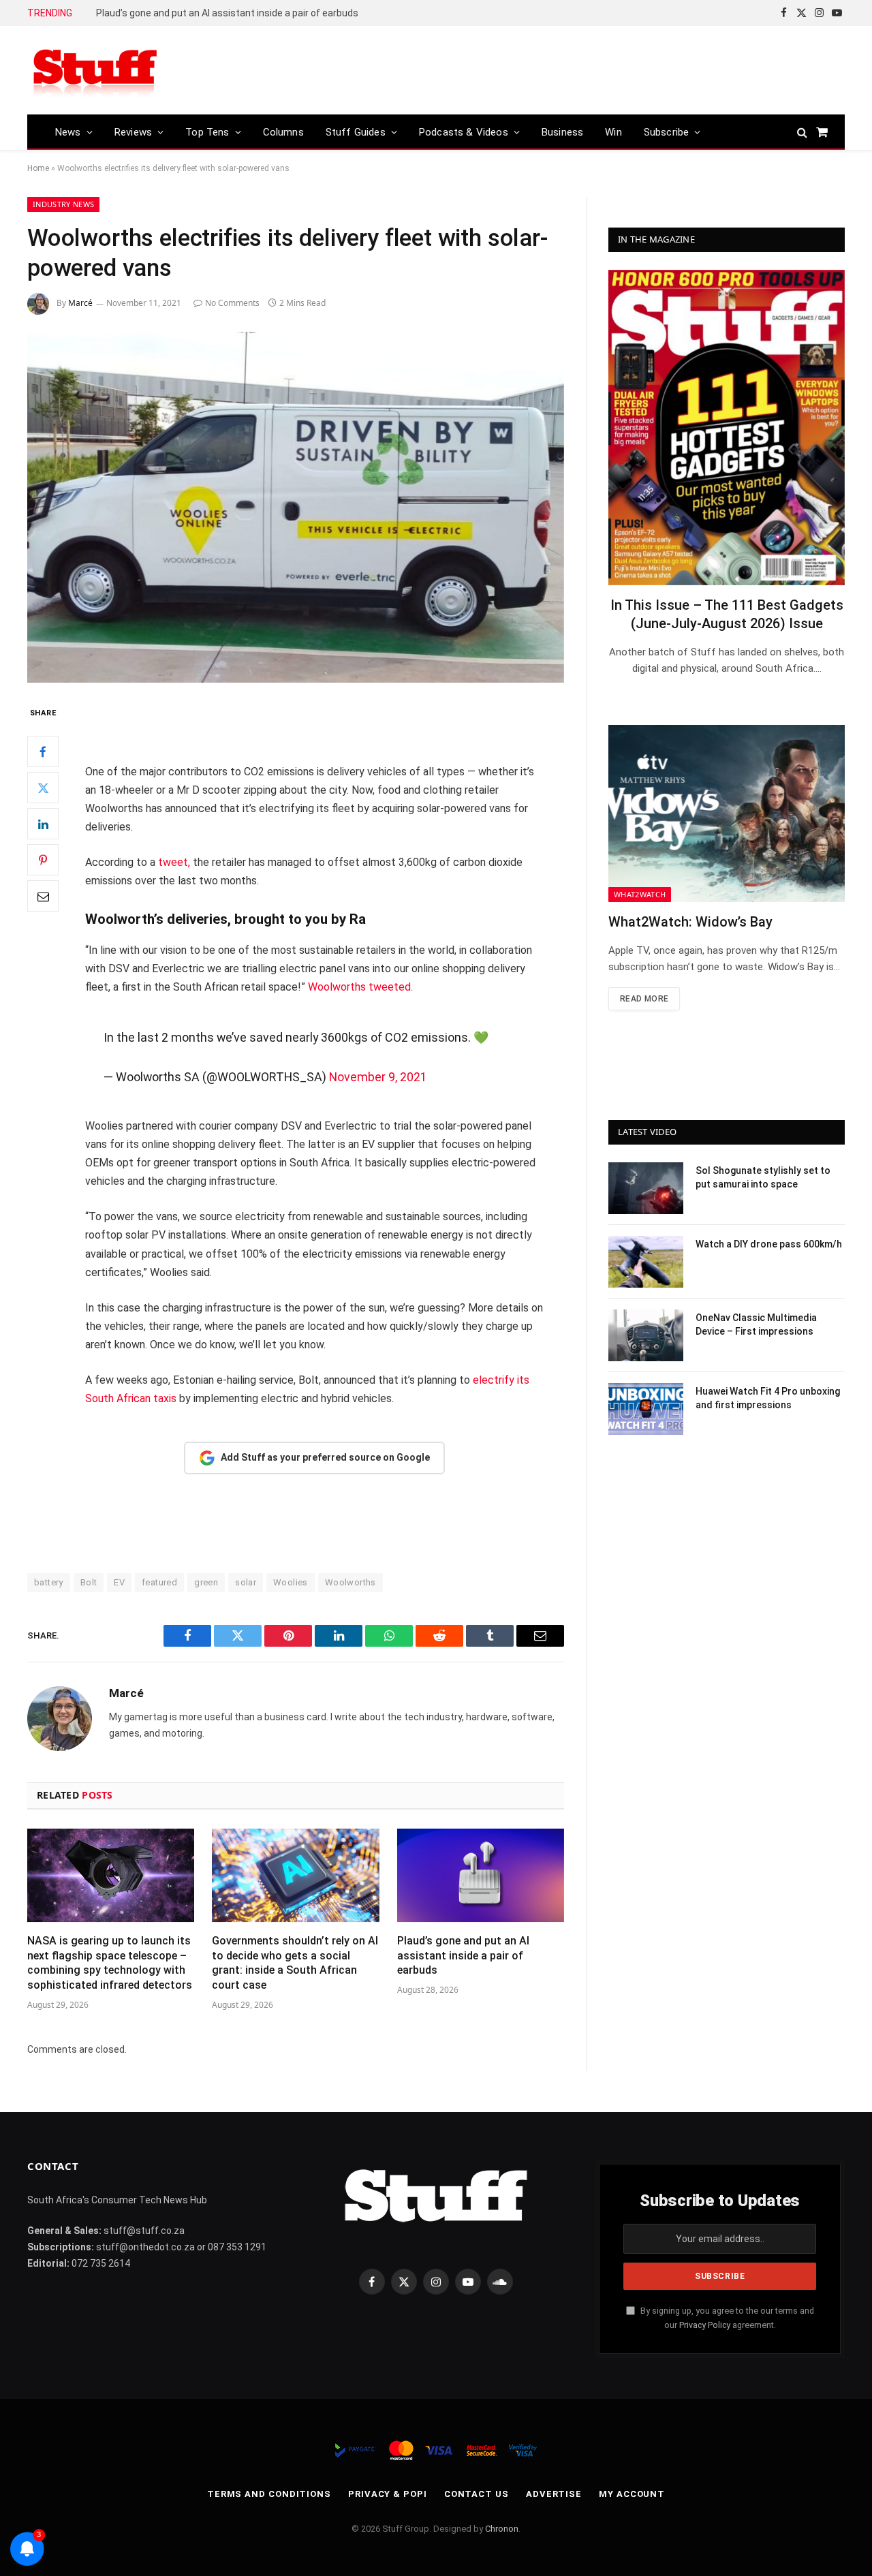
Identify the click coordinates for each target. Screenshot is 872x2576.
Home (38, 168)
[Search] (802, 132)
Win (613, 132)
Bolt (89, 1582)
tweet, (174, 862)
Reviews (133, 132)
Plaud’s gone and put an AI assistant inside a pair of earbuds (227, 13)
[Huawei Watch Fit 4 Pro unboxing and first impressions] (646, 1409)
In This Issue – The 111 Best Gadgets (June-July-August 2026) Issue (727, 614)
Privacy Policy (705, 2325)
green (206, 1582)
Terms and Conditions (269, 2494)
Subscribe (667, 132)
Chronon (502, 2529)
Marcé (80, 303)
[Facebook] (43, 752)
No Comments (232, 303)
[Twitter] (43, 788)
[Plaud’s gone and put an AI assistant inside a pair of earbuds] (481, 1876)
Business (562, 132)
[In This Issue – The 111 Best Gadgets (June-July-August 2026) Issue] (727, 428)
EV (119, 1582)
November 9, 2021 (378, 1077)
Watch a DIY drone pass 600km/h (769, 1244)
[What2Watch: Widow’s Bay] (727, 813)
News (68, 132)
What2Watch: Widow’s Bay (690, 922)
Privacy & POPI (388, 2494)
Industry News (63, 204)
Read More (644, 999)
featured (159, 1582)
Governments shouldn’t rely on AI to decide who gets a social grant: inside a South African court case (295, 1963)
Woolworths (351, 1582)
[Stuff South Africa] (95, 71)
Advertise (554, 2494)
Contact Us (477, 2494)
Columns (283, 132)
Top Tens (207, 132)
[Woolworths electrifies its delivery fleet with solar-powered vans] (296, 507)
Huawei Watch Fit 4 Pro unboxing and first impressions (768, 1398)
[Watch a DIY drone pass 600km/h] (646, 1262)
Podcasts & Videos (464, 132)
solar (246, 1582)
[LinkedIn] (43, 824)
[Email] (43, 897)
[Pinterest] (43, 860)
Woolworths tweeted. (360, 987)
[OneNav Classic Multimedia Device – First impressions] (646, 1335)
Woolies (291, 1582)
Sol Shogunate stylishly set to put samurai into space (763, 1177)
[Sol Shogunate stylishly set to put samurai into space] (646, 1188)
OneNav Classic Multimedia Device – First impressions (756, 1324)
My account (632, 2494)
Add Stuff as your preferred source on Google (325, 1457)
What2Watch (640, 894)
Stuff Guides (356, 132)
